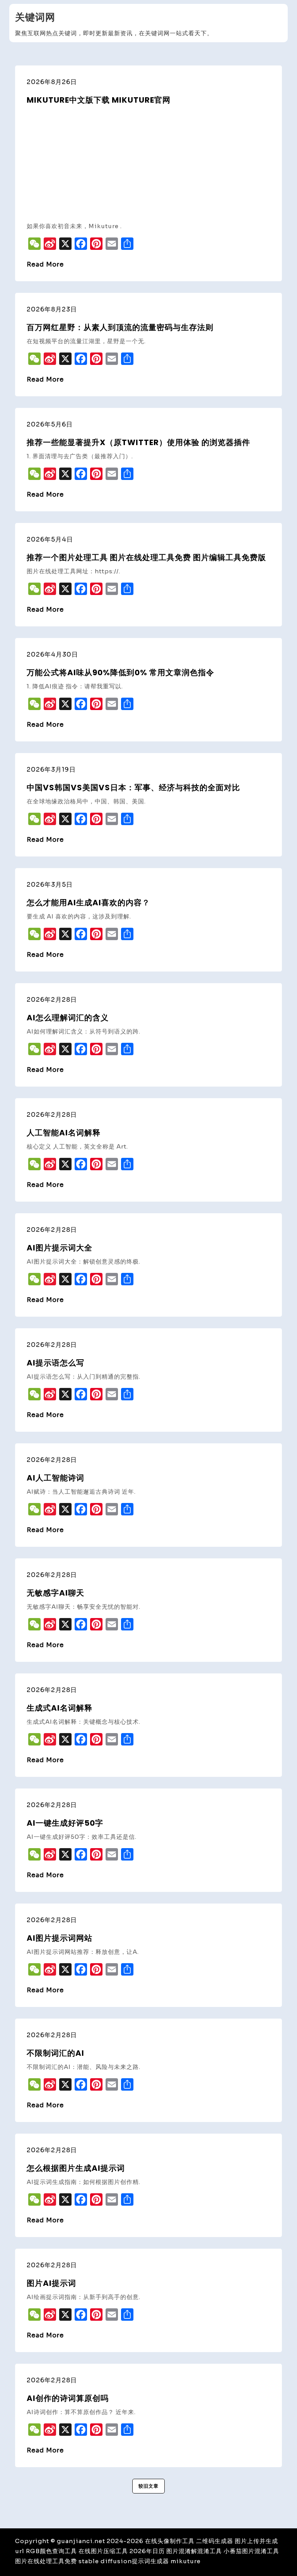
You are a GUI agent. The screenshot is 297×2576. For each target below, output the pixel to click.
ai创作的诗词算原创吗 (68, 2398)
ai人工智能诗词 (55, 1478)
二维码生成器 (215, 2541)
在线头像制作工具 (170, 2541)
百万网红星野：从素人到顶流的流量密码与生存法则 (120, 327)
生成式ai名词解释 (60, 1708)
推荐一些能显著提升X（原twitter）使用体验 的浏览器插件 (138, 442)
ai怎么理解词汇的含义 (68, 1018)
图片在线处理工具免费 (46, 2561)
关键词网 (35, 17)
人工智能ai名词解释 (64, 1133)
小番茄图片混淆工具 (251, 2551)
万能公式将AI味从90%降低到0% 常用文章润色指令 (120, 672)
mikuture (186, 2561)
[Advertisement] (148, 163)
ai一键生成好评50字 (65, 1823)
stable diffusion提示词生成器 (124, 2561)
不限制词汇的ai (55, 2053)
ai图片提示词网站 (60, 1938)
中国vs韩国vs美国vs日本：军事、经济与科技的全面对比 (133, 788)
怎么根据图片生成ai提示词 (76, 2168)
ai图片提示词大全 (60, 1248)
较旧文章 (148, 2486)
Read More (45, 264)
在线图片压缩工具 (103, 2551)
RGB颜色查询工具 (51, 2551)
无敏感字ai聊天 (55, 1593)
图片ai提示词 (51, 2283)
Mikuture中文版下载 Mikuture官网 (99, 100)
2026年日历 (147, 2551)
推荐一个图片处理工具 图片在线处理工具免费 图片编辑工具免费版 (146, 557)
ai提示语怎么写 (55, 1363)
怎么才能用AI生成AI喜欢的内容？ (88, 903)
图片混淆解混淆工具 (194, 2551)
